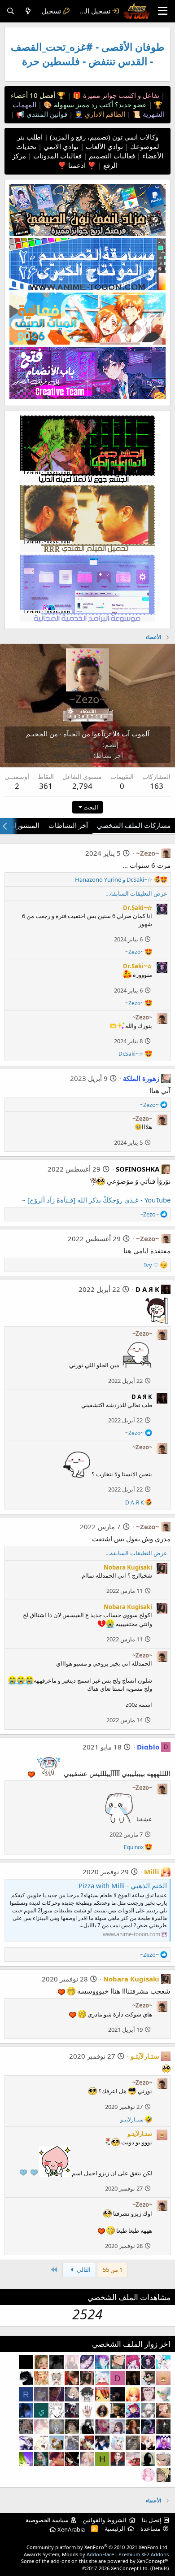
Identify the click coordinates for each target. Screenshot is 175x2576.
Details (160, 2568)
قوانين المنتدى (46, 114)
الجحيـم (37, 734)
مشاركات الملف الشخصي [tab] (134, 825)
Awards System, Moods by (96, 2554)
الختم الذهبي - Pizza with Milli (123, 1885)
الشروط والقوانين (105, 2520)
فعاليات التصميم (111, 156)
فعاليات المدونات (57, 156)
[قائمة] (163, 11)
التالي (83, 2270)
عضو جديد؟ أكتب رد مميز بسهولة (99, 105)
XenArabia (70, 2529)
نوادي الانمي (60, 146)
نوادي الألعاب (103, 146)
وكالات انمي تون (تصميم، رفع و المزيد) (104, 137)
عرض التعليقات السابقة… (136, 893)
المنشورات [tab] (24, 825)
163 (157, 786)
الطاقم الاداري (104, 114)
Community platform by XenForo (98, 2547)
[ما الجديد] (28, 11)
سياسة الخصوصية (47, 2520)
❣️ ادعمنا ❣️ (77, 165)
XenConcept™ (153, 2561)
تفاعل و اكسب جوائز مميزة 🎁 (115, 95)
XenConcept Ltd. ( (131, 2568)
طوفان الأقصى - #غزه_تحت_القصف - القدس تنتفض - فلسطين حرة (87, 54)
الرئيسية (115, 2528)
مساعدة (151, 2528)
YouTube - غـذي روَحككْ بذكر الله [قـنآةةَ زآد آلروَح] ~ (96, 1200)
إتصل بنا (152, 2520)
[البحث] (11, 11)
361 (46, 786)
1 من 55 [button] (113, 2270)
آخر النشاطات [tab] (68, 825)
